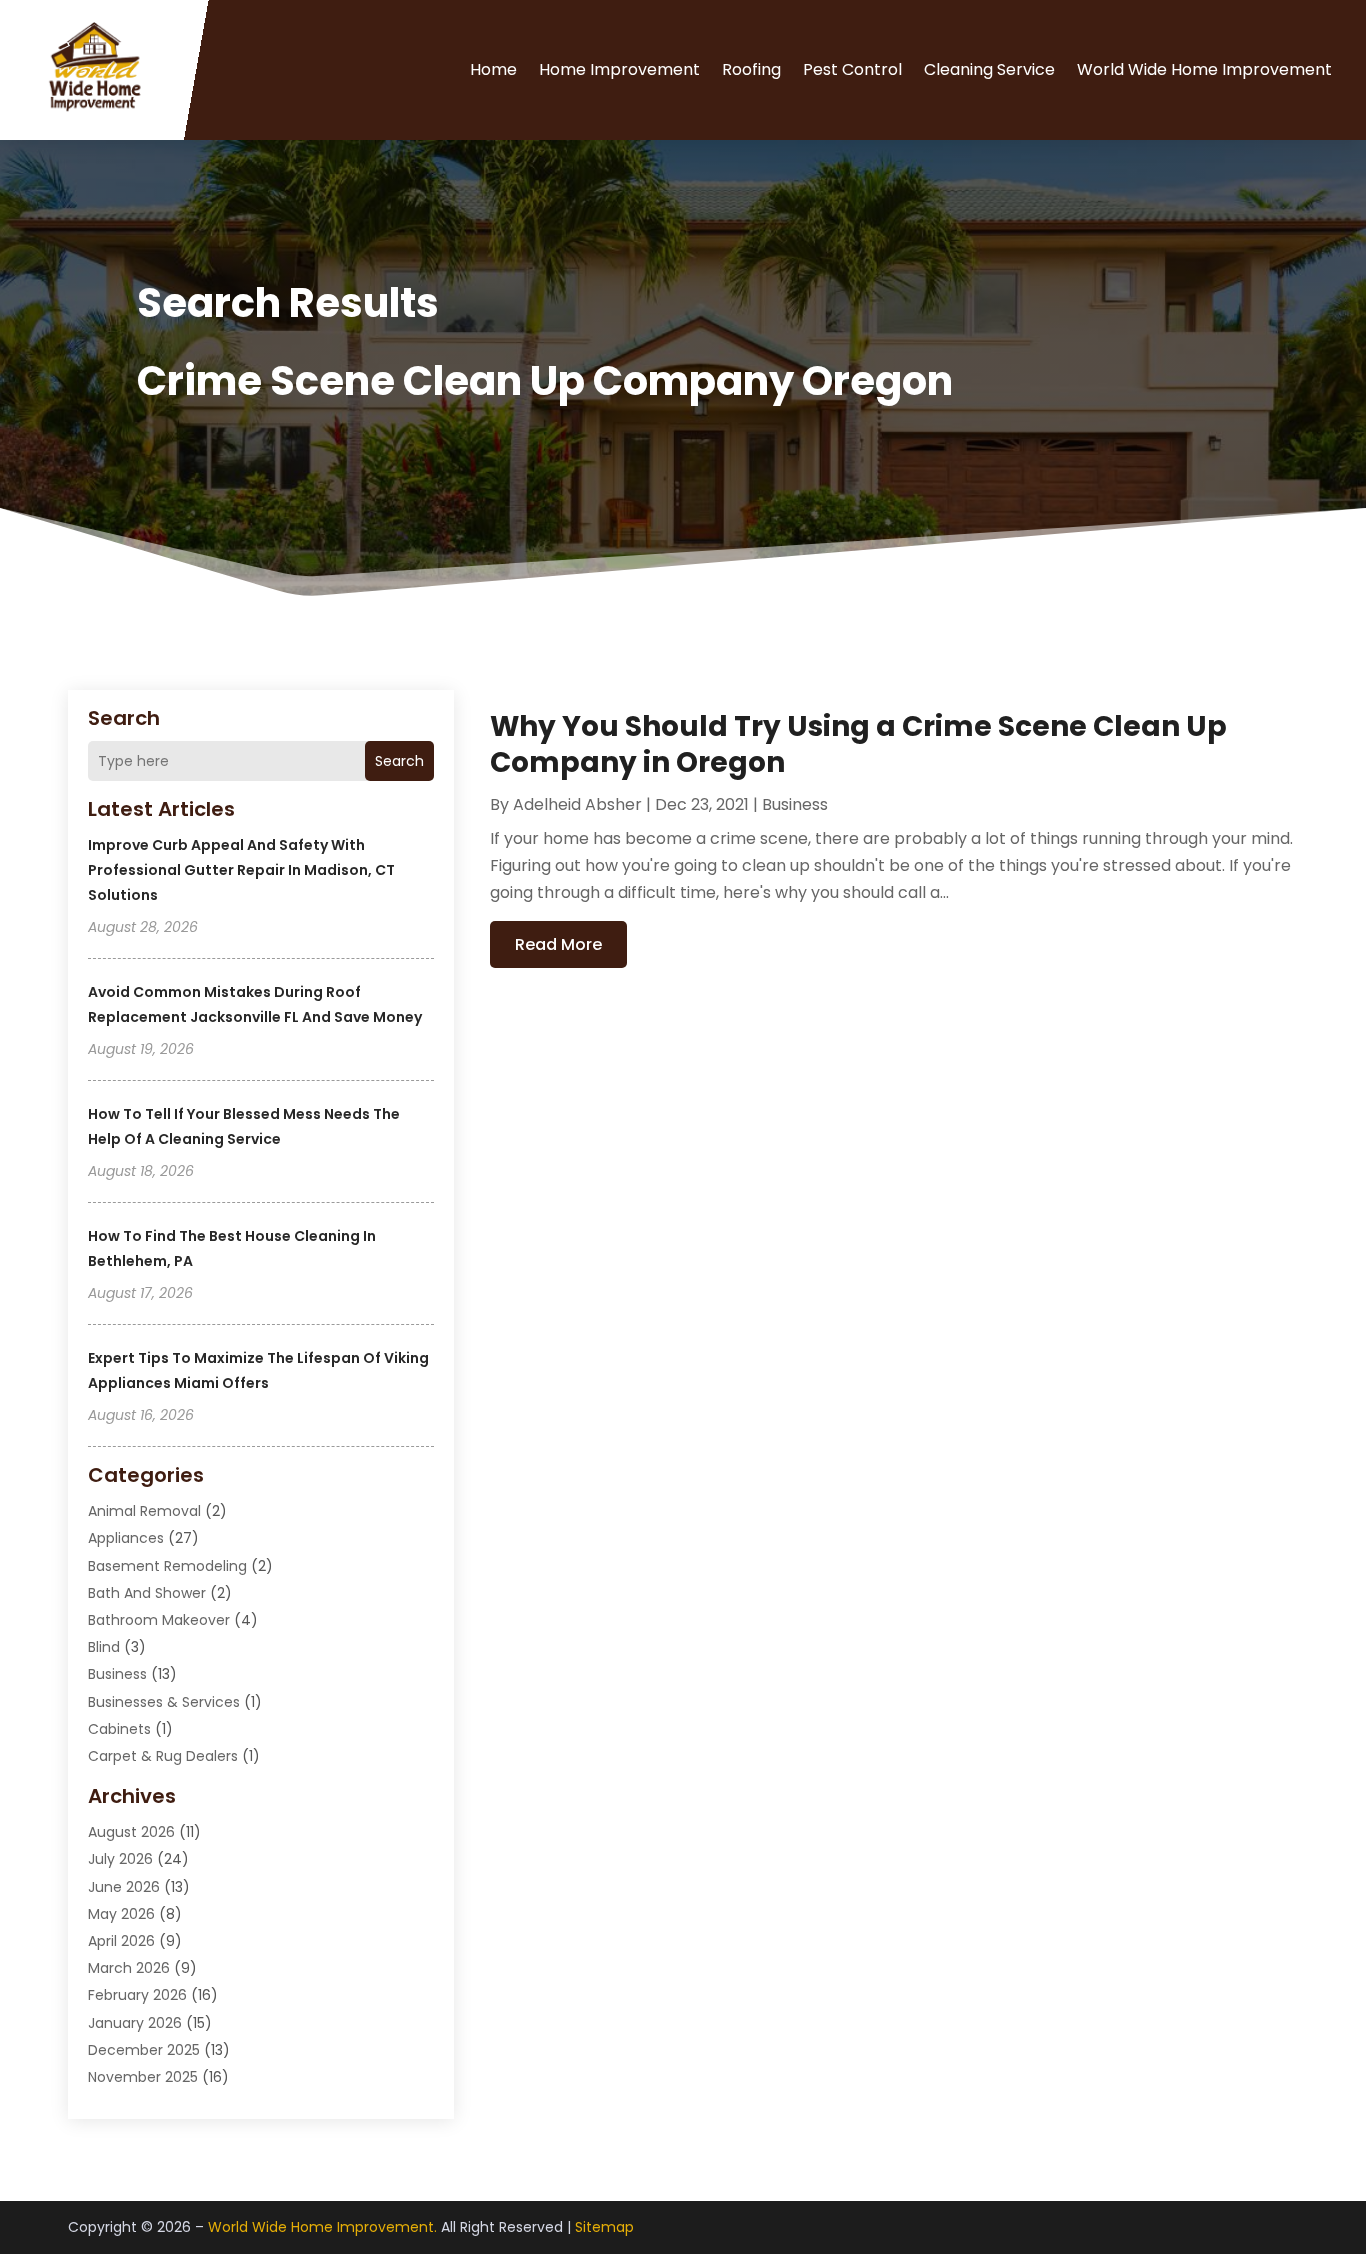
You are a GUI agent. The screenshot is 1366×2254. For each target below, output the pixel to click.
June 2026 (124, 1887)
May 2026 (121, 1914)
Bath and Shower (147, 1593)
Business (117, 1674)
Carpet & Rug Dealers (163, 1756)
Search (399, 761)
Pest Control (852, 69)
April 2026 (121, 1941)
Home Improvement (619, 69)
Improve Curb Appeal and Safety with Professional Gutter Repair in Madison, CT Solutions (241, 870)
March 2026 (129, 1968)
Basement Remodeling (167, 1566)
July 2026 (120, 1859)
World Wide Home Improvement (1204, 69)
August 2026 (131, 1832)
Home (493, 69)
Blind (104, 1647)
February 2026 (137, 1995)
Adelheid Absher (577, 804)
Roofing (751, 69)
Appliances (126, 1538)
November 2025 (143, 2077)
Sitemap (604, 2227)
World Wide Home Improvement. (322, 2227)
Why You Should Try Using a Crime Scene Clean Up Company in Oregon (858, 744)
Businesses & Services (164, 1702)
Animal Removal (144, 1511)
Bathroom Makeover (159, 1620)
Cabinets (119, 1729)
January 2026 (135, 2023)
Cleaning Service (989, 69)
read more (558, 944)
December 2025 (144, 2050)
